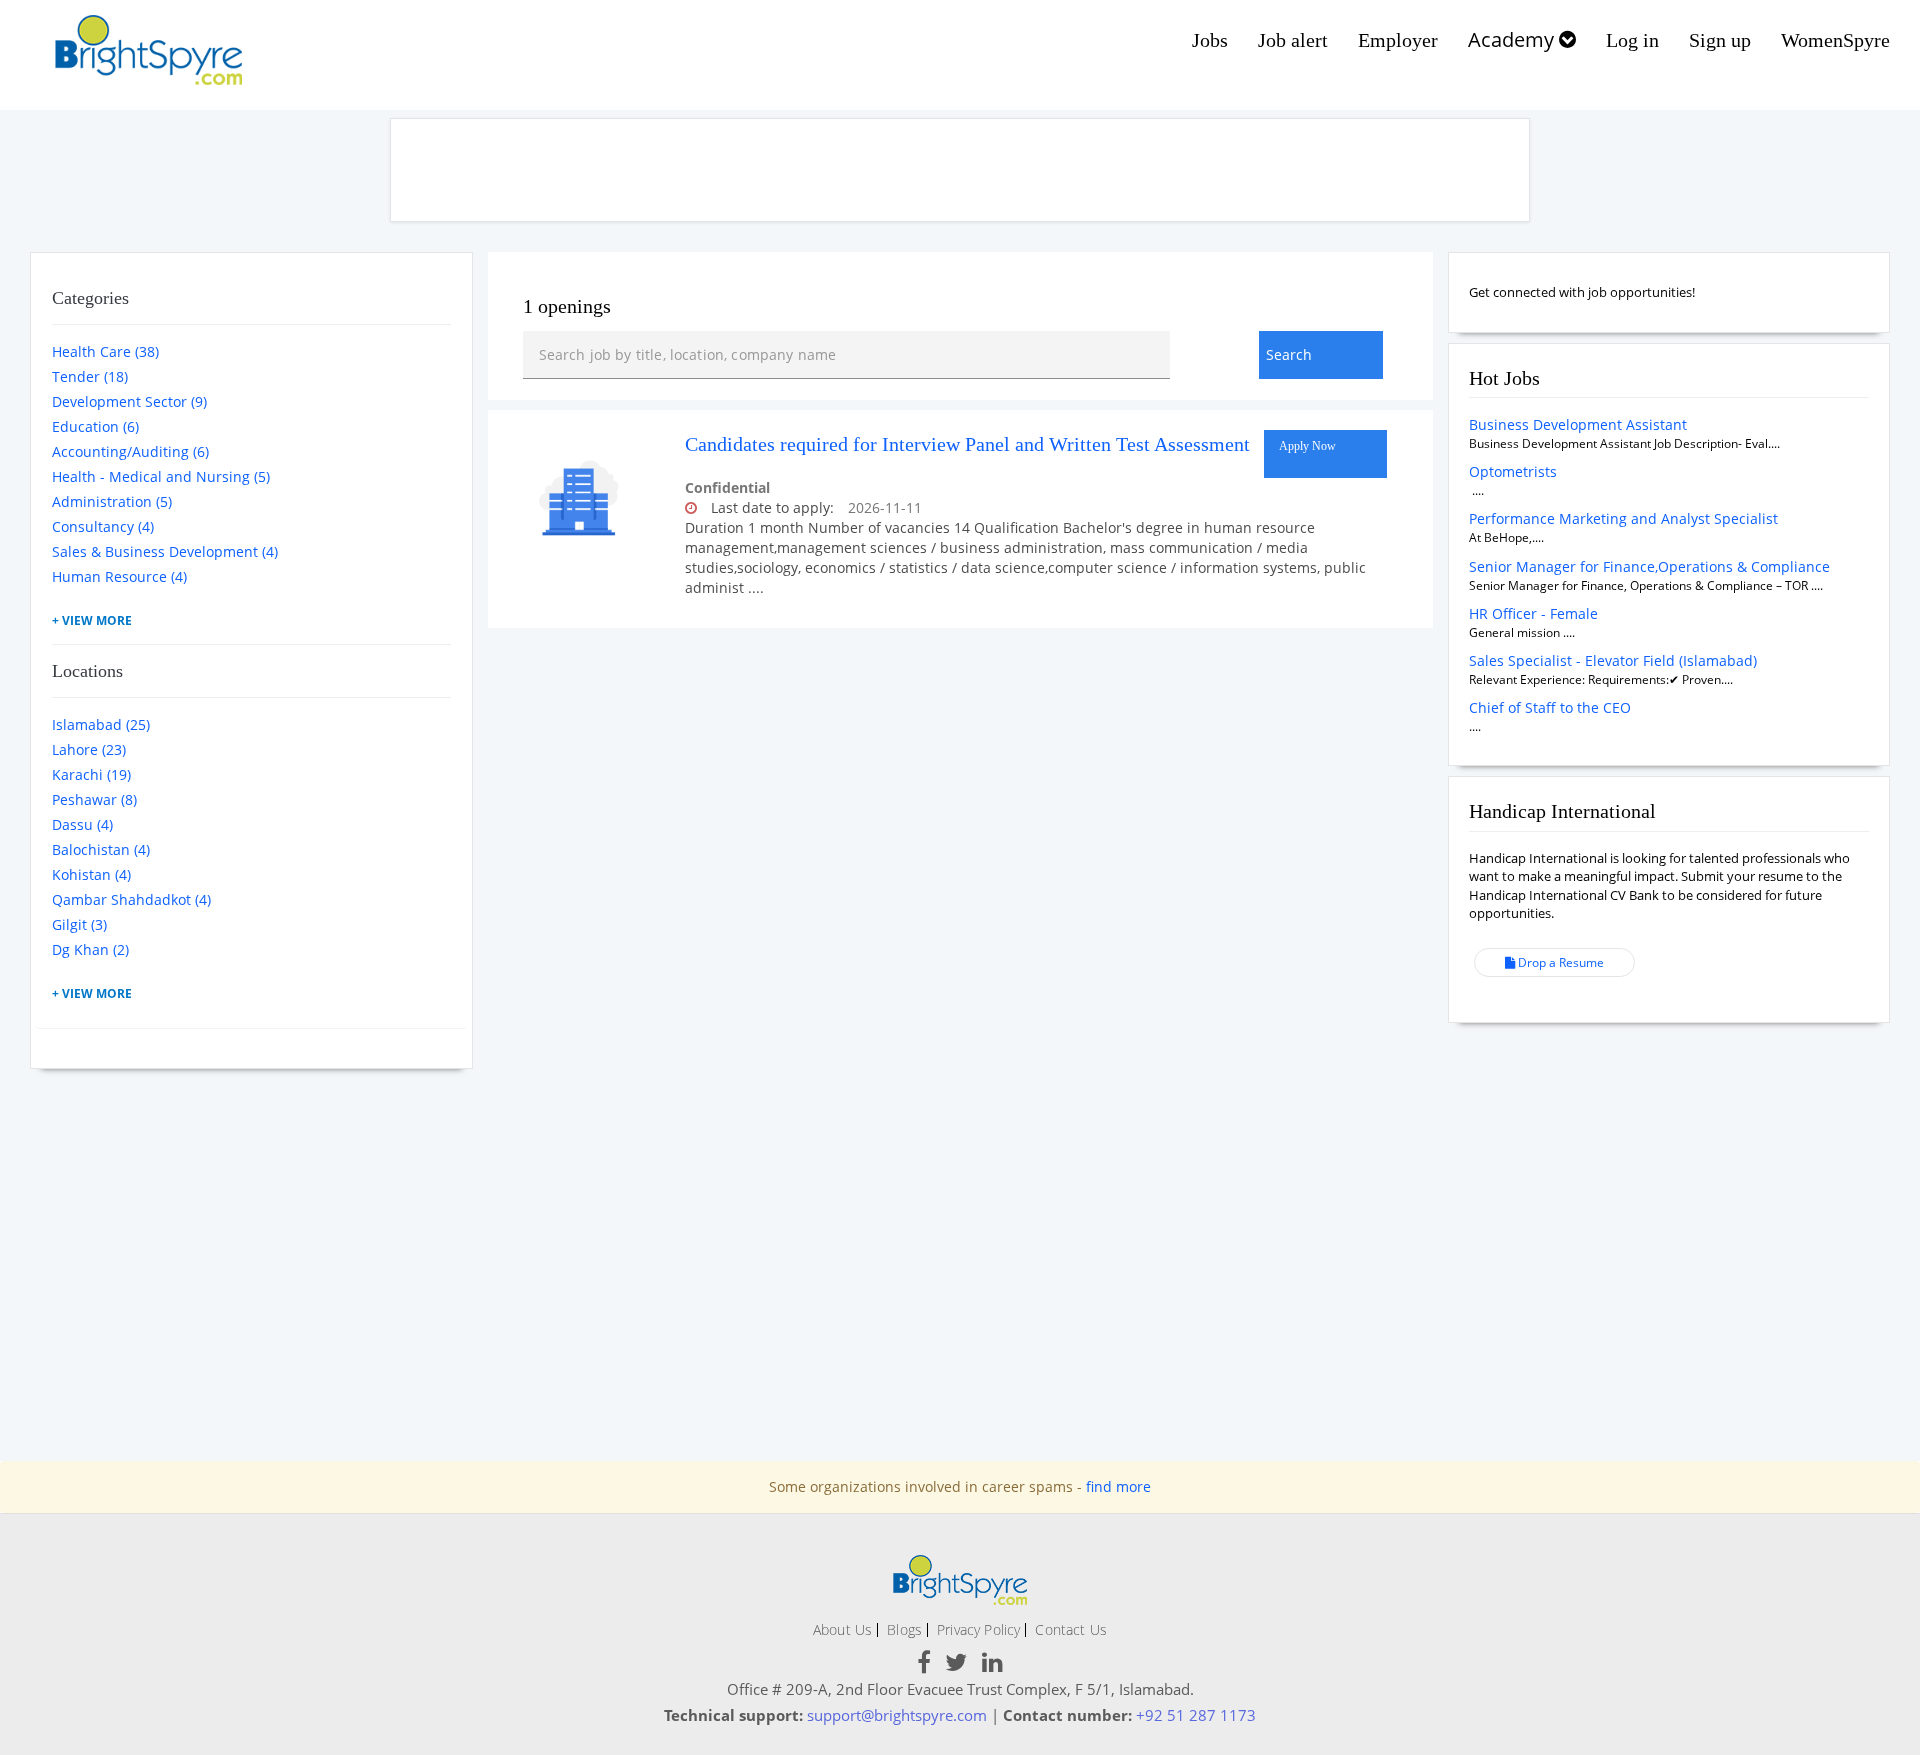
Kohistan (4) (91, 874)
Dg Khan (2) (90, 949)
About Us (842, 1629)
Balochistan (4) (101, 849)
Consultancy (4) (103, 526)
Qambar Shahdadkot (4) (131, 899)
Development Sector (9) (129, 401)
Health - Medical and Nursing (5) (161, 476)
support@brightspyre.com (897, 1715)
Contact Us (1071, 1629)
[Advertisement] (960, 170)
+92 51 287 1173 (1196, 1715)
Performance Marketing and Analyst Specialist (1623, 518)
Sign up (1720, 40)
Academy (1513, 39)
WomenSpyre (1835, 40)
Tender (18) (90, 376)
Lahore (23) (89, 749)
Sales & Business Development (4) (165, 551)
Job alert (1293, 40)
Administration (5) (112, 501)
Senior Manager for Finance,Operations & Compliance (1649, 566)
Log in (1632, 40)
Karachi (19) (91, 774)
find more (1118, 1486)
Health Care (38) (105, 351)
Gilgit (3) (79, 924)
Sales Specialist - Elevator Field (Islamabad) (1613, 660)
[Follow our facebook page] (924, 1665)
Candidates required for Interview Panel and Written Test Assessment (967, 444)
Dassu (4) (82, 824)
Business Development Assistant (1578, 424)
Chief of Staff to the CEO (1550, 707)
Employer (1398, 40)
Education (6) (95, 426)
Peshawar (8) (94, 799)
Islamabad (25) (101, 724)
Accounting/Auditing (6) (130, 451)
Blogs (904, 1629)
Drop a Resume (1559, 962)
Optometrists (1513, 471)
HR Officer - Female (1533, 613)
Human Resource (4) (119, 576)
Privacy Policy (978, 1629)
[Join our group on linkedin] (992, 1665)
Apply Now (1307, 446)
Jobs (1210, 40)
